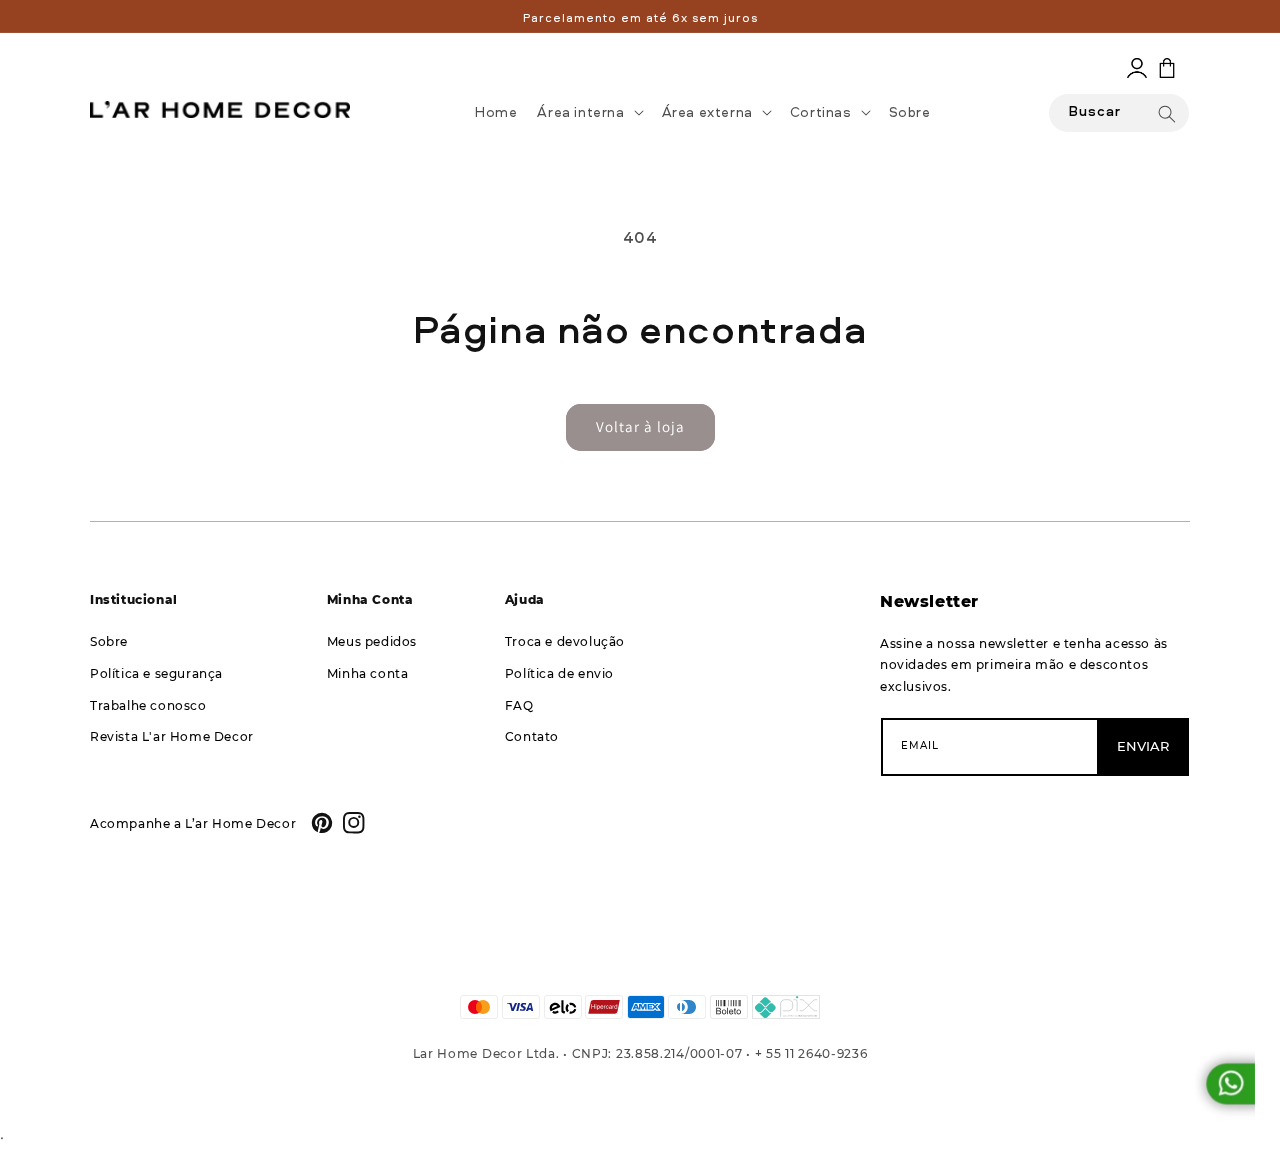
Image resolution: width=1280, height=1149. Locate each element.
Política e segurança (156, 673)
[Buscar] (1167, 114)
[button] (589, 112)
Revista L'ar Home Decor (172, 736)
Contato (532, 736)
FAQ (519, 705)
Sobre (109, 641)
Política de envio (559, 673)
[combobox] (1119, 113)
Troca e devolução (565, 641)
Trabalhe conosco (148, 705)
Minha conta (368, 673)
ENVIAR (1143, 746)
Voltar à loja (640, 426)
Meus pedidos (372, 641)
